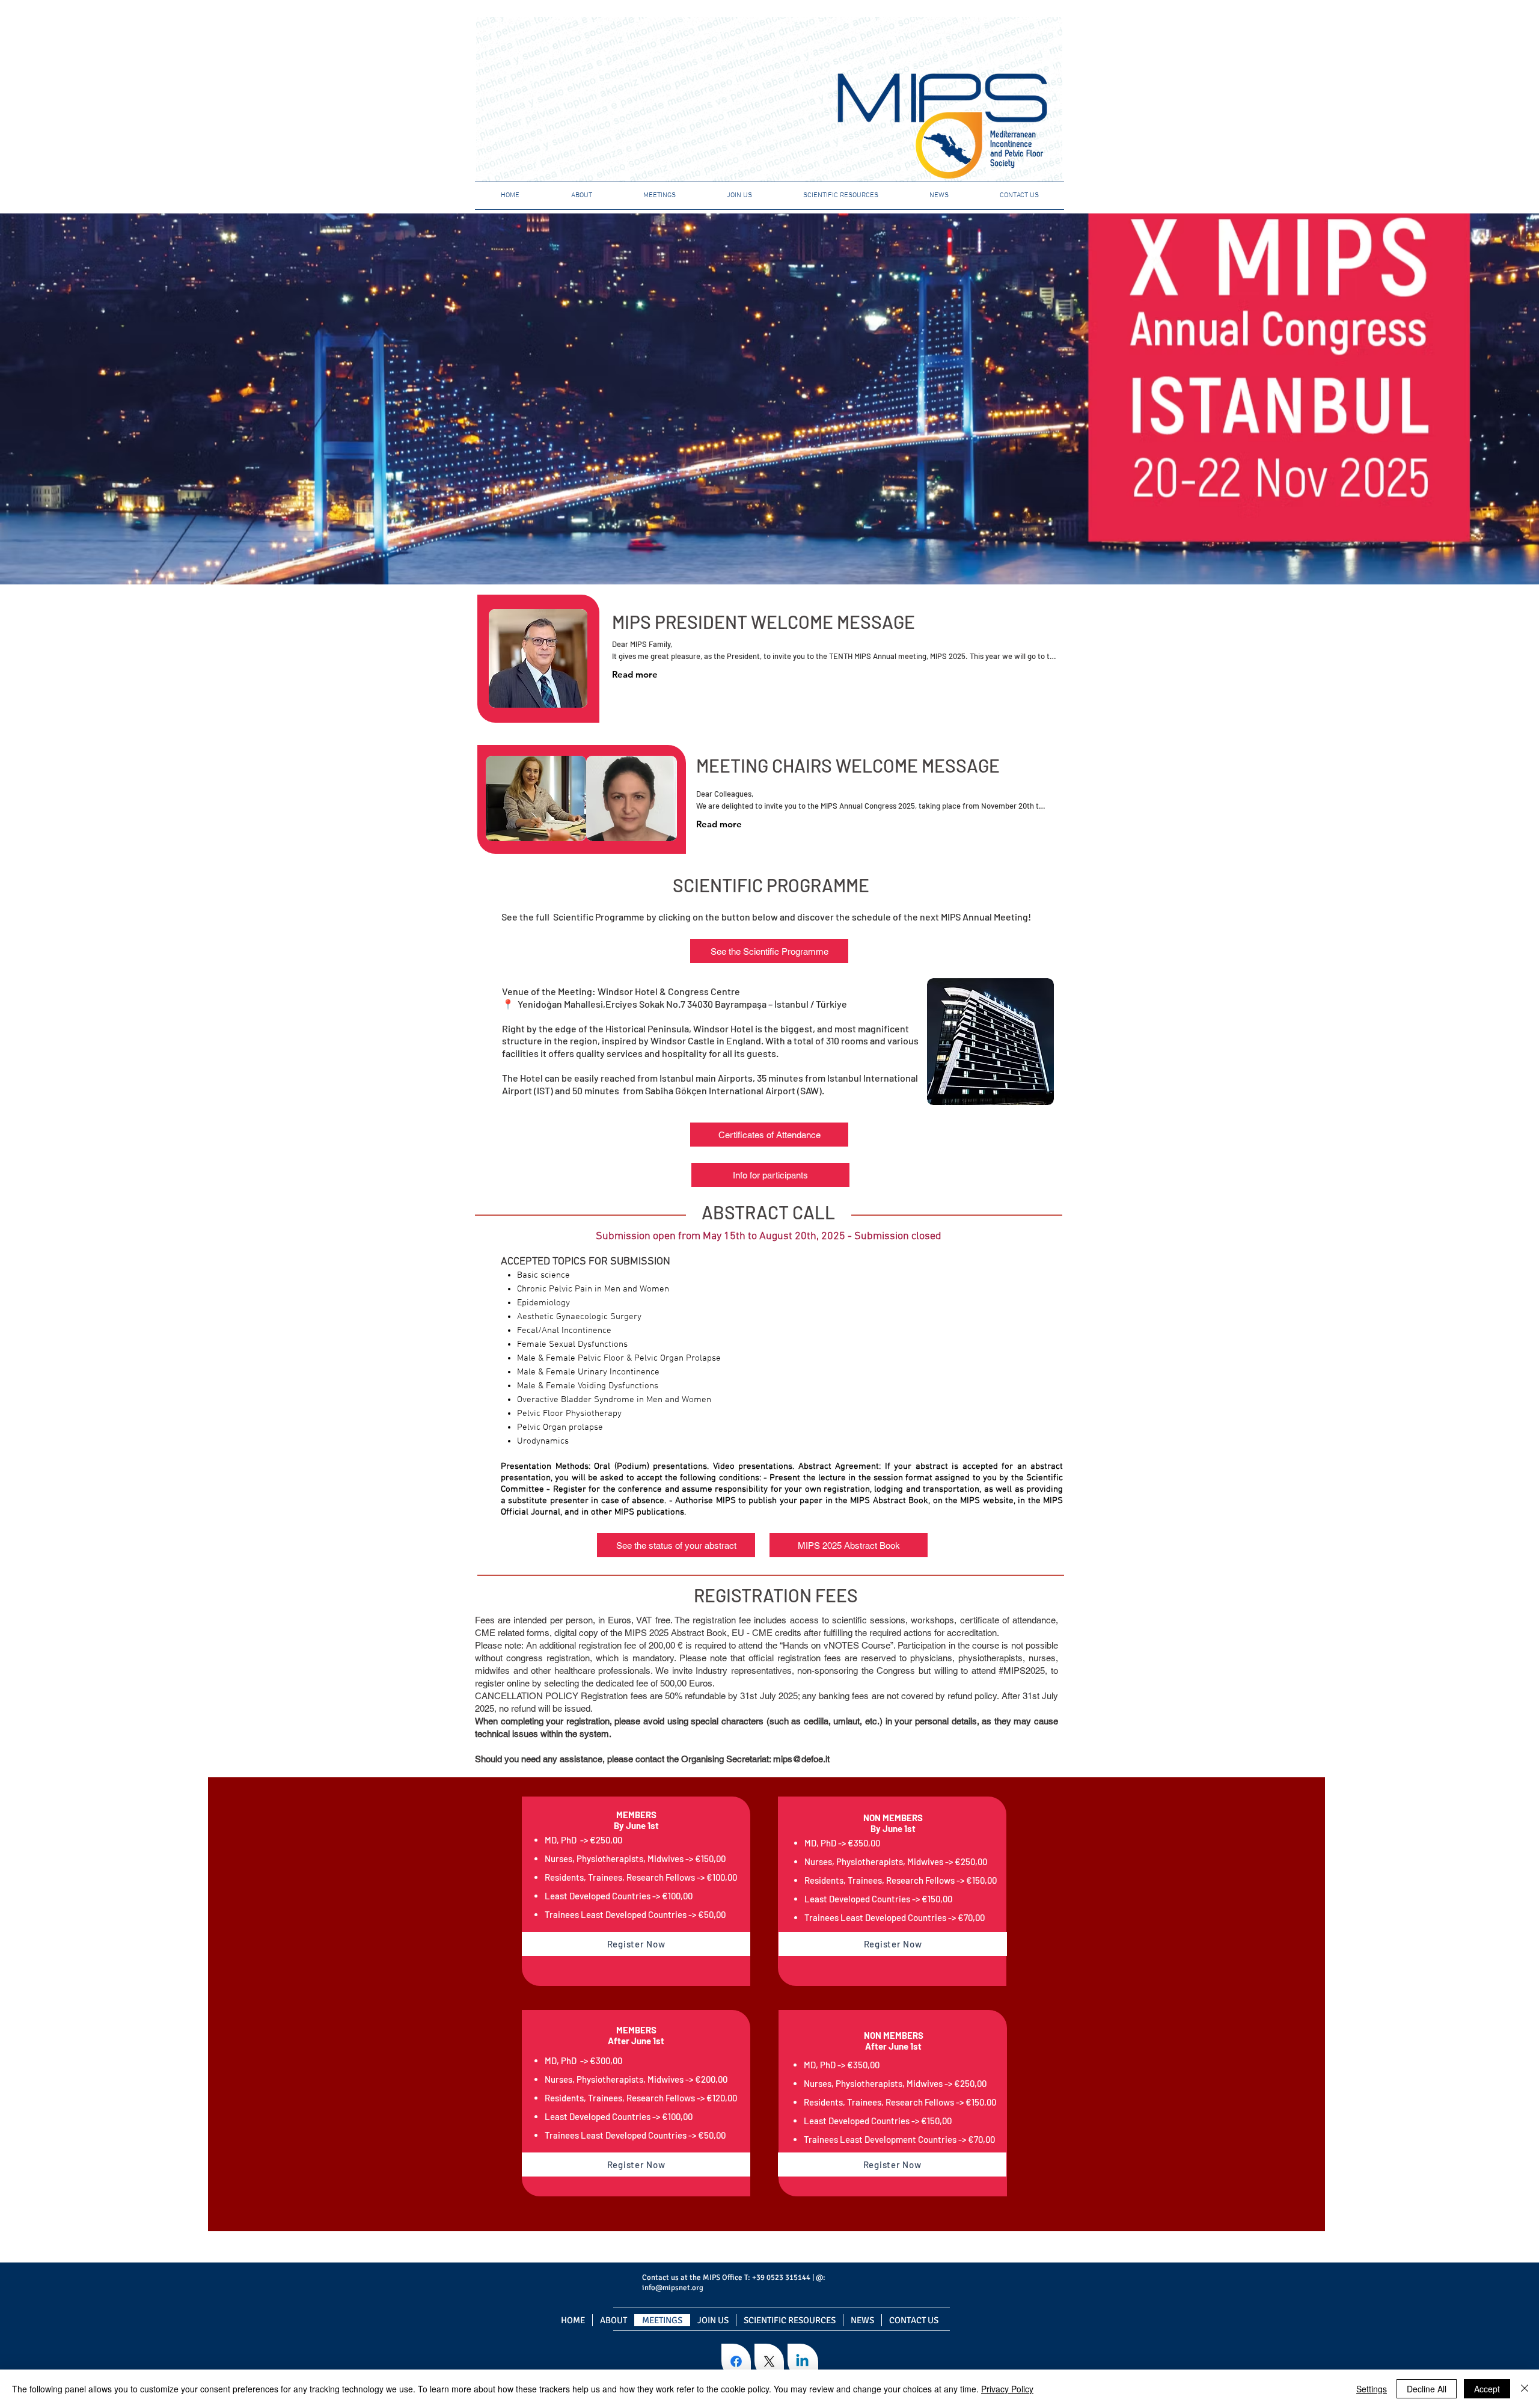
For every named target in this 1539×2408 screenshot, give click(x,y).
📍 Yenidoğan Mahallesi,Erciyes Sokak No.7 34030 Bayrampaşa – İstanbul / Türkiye (675, 1004)
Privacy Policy (1007, 2389)
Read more (635, 674)
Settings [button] (1372, 2389)
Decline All (1427, 2389)
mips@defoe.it (801, 1759)
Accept (1487, 2389)
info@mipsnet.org (673, 2288)
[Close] (1525, 2389)
